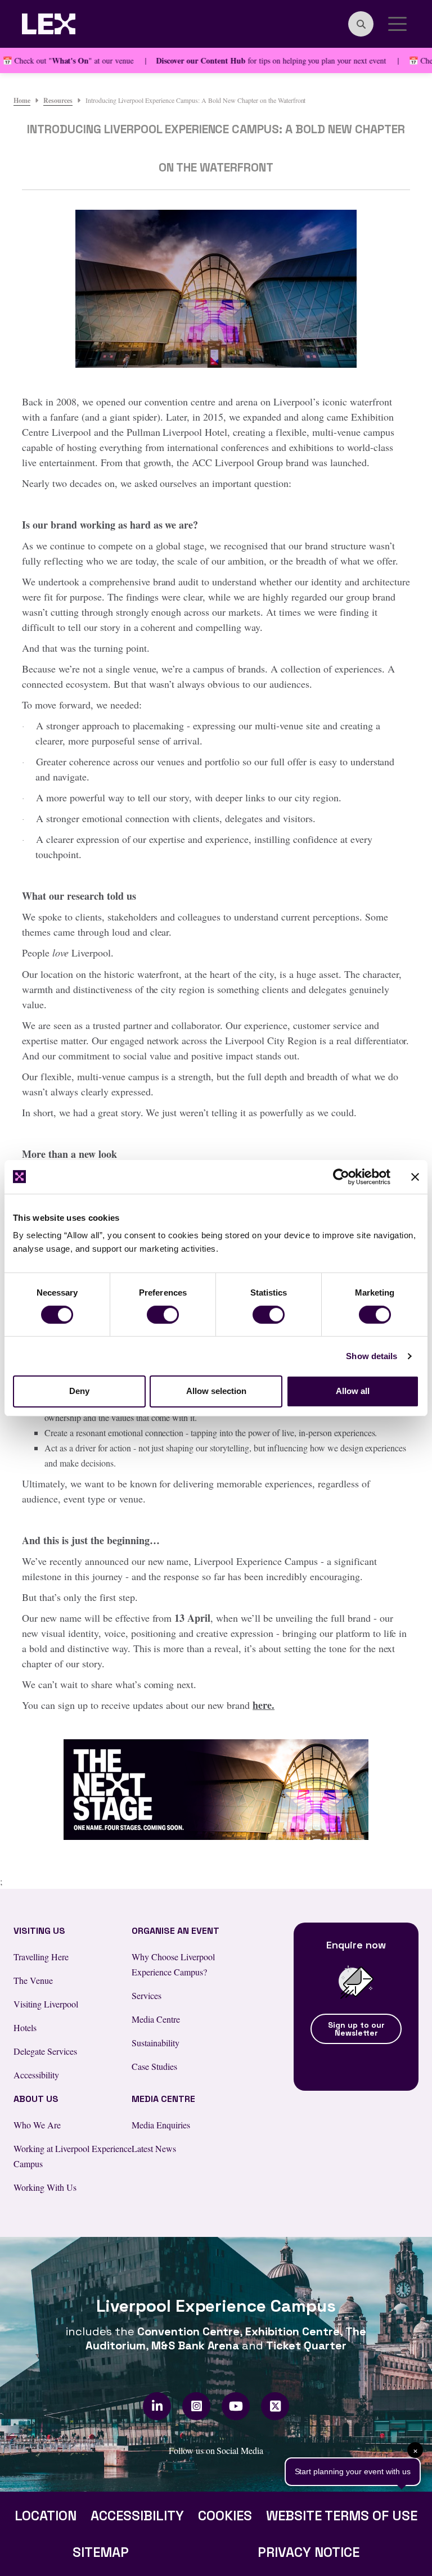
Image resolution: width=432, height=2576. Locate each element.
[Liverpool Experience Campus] (49, 22)
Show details (372, 1356)
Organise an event (175, 1931)
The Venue (33, 1980)
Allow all (353, 1391)
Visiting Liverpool (46, 2004)
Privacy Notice (309, 2552)
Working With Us (45, 2187)
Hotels (25, 2027)
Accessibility (36, 2075)
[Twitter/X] (275, 2406)
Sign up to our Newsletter (356, 2029)
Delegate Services (45, 2051)
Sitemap (101, 2552)
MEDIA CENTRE (163, 2099)
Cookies (225, 2516)
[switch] (163, 1315)
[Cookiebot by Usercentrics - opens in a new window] (341, 1176)
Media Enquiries (161, 2125)
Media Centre (156, 2019)
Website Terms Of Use (342, 2516)
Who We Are (37, 2125)
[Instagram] (197, 2406)
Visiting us (39, 1931)
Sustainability (156, 2043)
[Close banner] (415, 1176)
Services (147, 1995)
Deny (79, 1391)
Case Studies (154, 2066)
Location (46, 2516)
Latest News (154, 2148)
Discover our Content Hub (166, 60)
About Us (36, 2099)
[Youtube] (236, 2406)
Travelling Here (41, 1957)
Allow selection (216, 1391)
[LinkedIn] (157, 2406)
